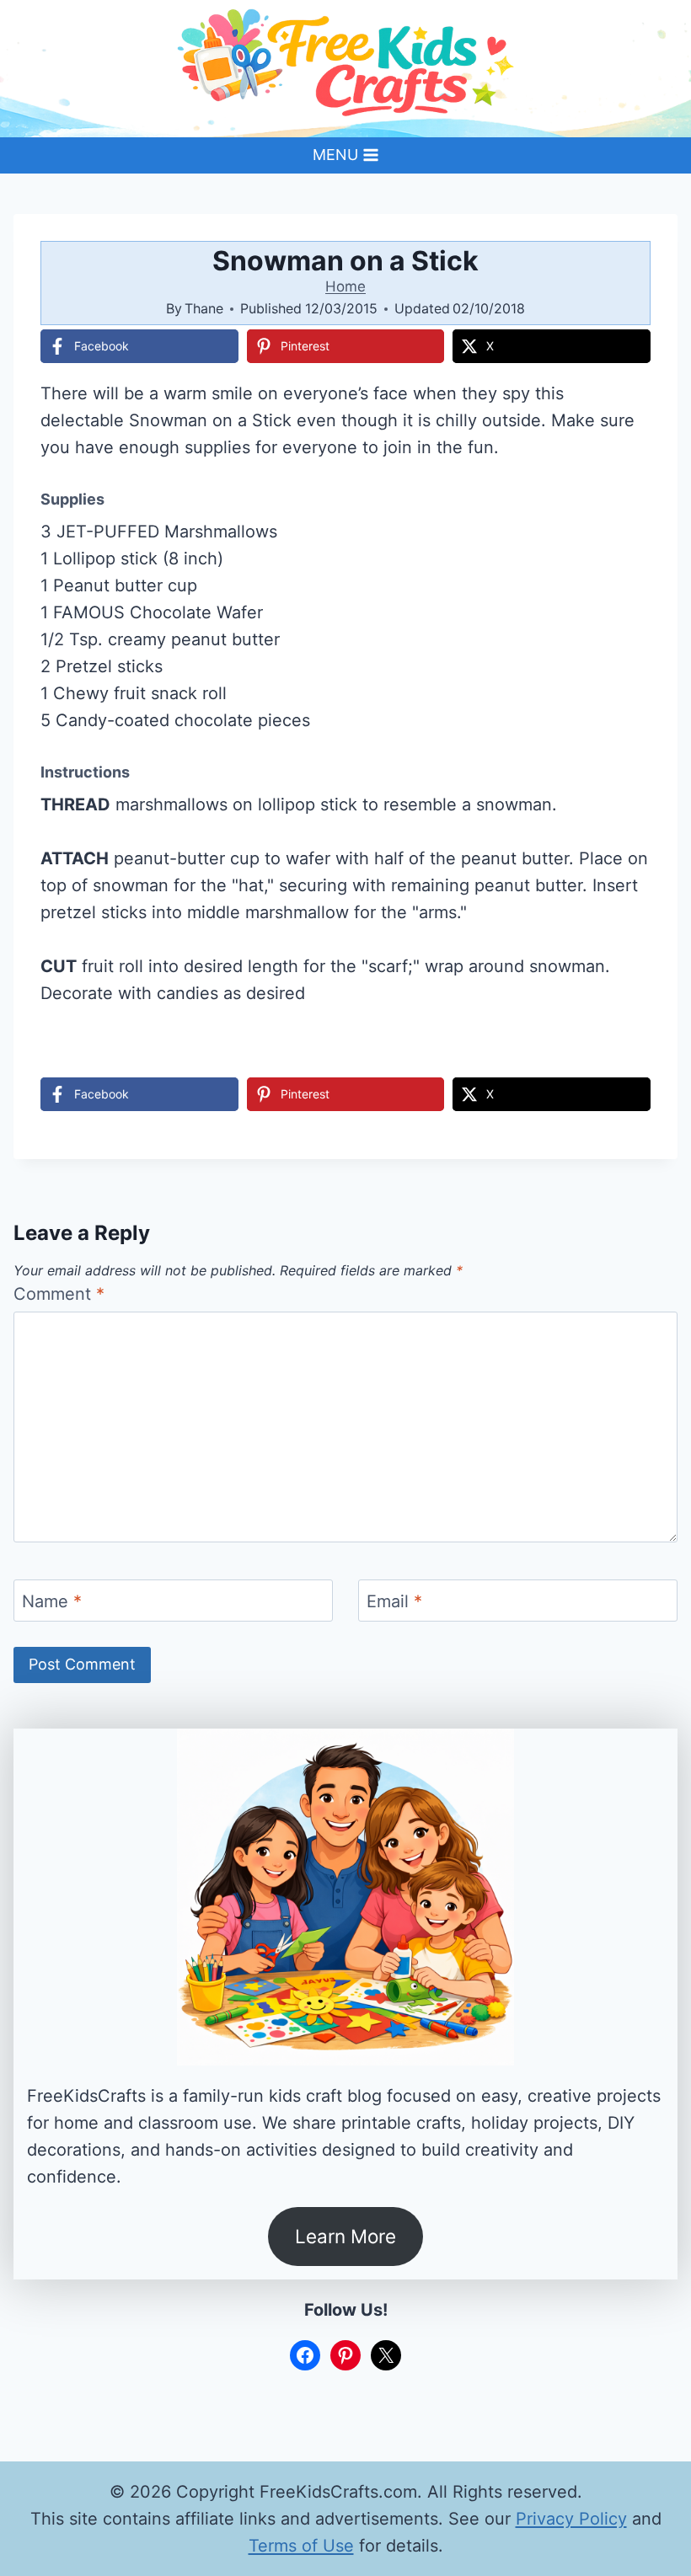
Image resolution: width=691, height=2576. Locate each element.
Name (52, 1601)
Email (394, 1601)
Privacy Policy (571, 2519)
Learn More (345, 2236)
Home (345, 286)
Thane (204, 308)
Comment (59, 1294)
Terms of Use (301, 2546)
